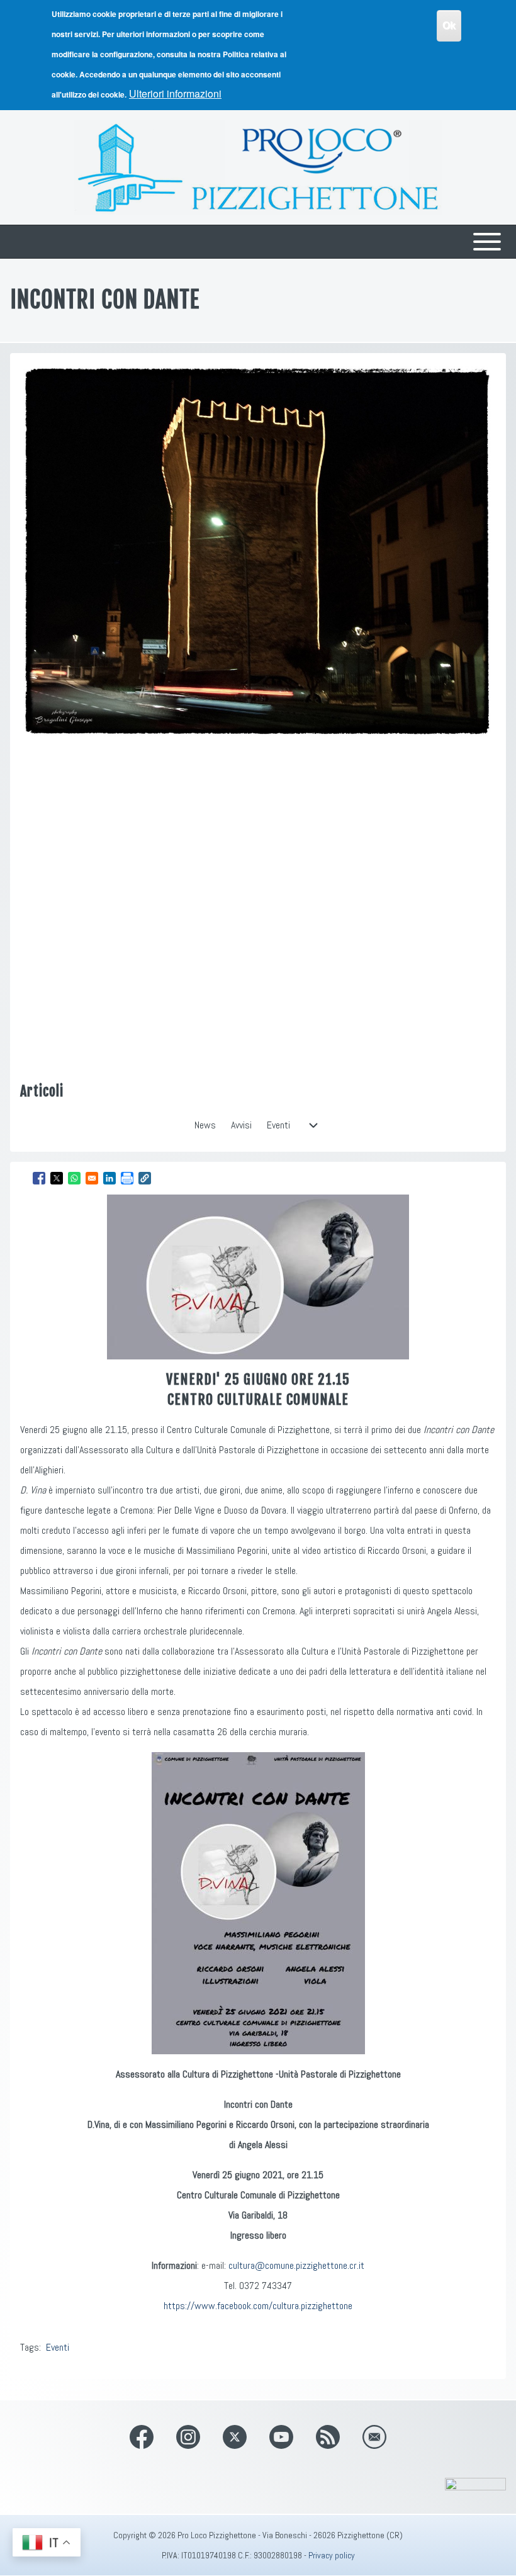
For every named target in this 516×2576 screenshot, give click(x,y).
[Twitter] (235, 2437)
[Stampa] (127, 1178)
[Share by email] (92, 1178)
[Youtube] (281, 2437)
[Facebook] (142, 2437)
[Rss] (328, 2437)
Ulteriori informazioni (175, 93)
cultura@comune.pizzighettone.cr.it (296, 2265)
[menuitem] (205, 1125)
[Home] (258, 167)
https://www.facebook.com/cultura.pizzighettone (258, 2306)
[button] (145, 1178)
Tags (30, 2347)
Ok (449, 25)
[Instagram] (188, 2437)
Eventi (58, 2347)
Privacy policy (332, 2555)
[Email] (374, 2437)
